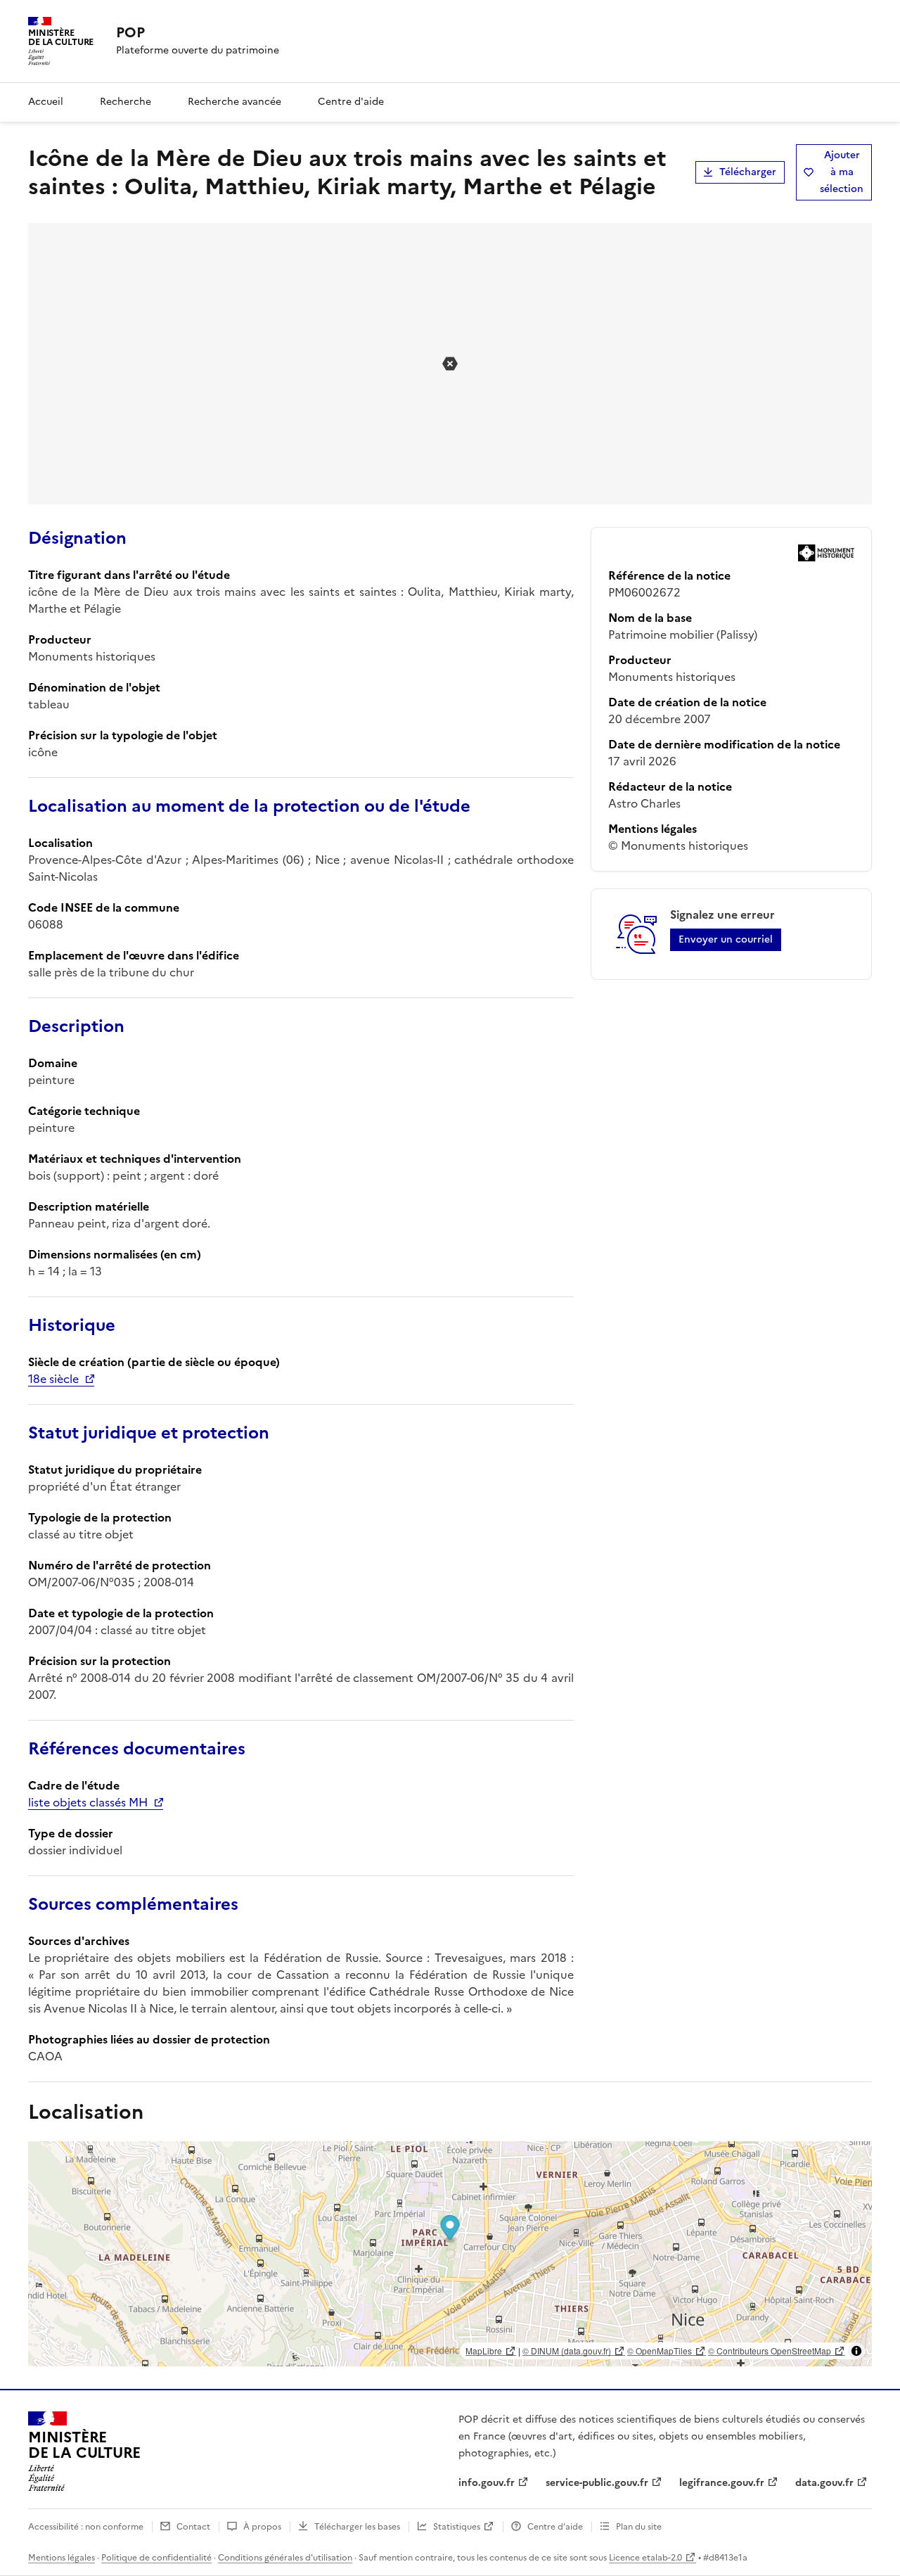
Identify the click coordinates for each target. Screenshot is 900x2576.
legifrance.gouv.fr (722, 2483)
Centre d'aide (351, 102)
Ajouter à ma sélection (842, 172)
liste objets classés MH (88, 1802)
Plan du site (639, 2527)
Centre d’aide (555, 2527)
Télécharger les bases (357, 2527)
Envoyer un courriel (726, 939)
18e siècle (53, 1379)
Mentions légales (62, 2558)
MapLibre (484, 2351)
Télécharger (748, 172)
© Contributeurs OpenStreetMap (770, 2351)
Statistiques (457, 2527)
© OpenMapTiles (660, 2351)
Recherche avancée (234, 102)
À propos (262, 2527)
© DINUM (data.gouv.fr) (567, 2351)
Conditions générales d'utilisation (285, 2558)
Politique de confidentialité (156, 2558)
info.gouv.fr (487, 2483)
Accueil (46, 102)
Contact (193, 2527)
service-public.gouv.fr (597, 2483)
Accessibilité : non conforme (86, 2527)
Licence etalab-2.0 (645, 2558)
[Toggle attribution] (856, 2351)
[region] (450, 2254)
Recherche (126, 102)
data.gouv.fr (824, 2483)
